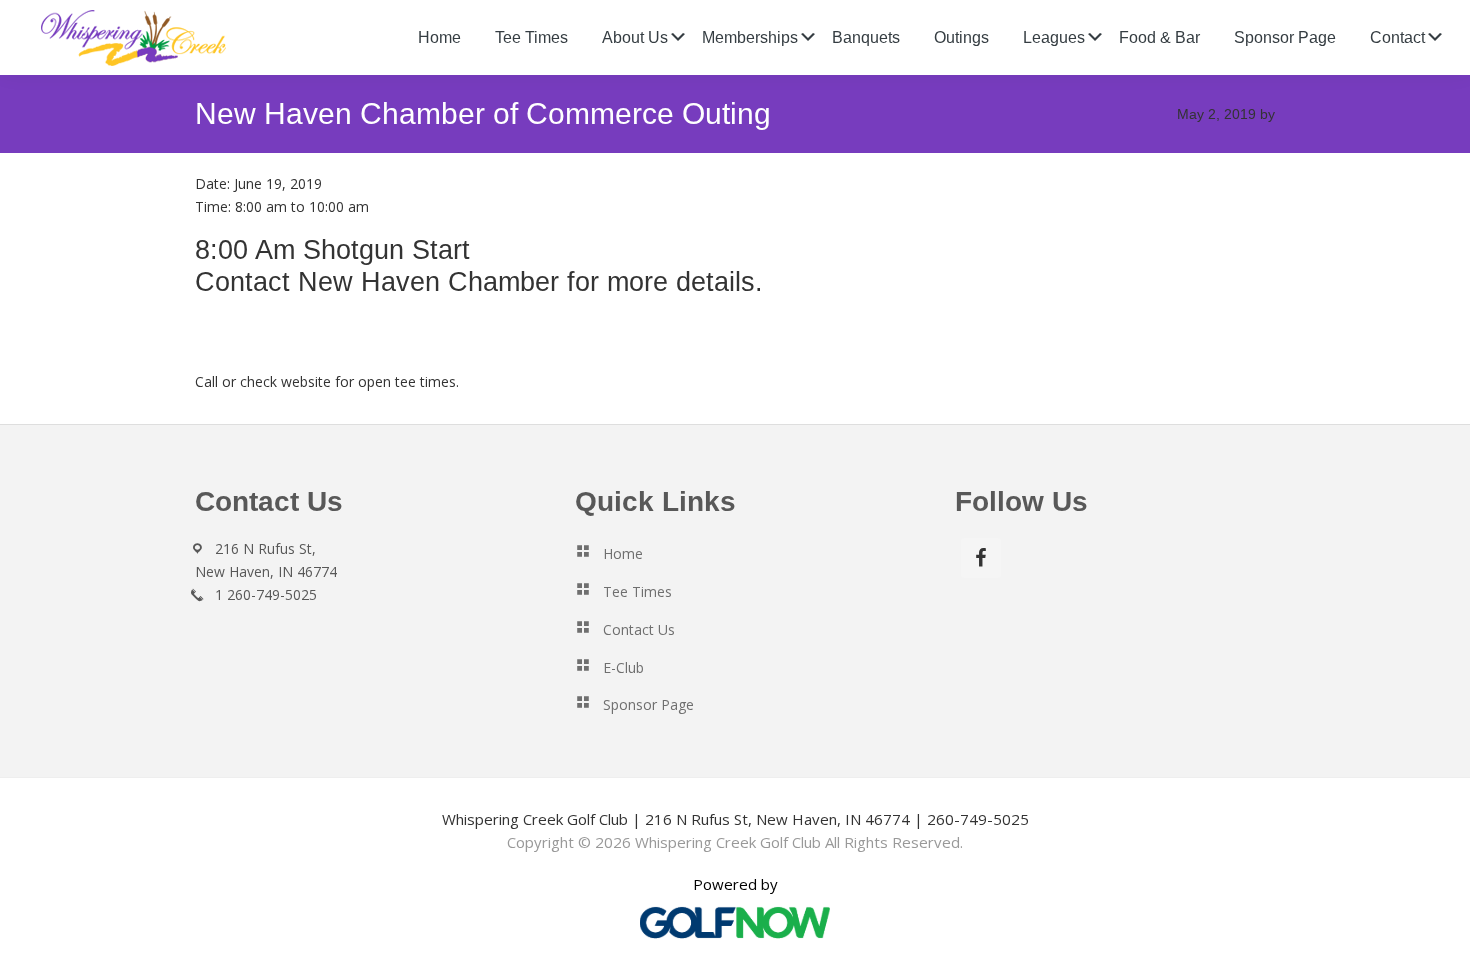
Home (623, 553)
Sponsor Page (648, 704)
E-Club (623, 667)
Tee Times (637, 591)
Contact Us (639, 629)
